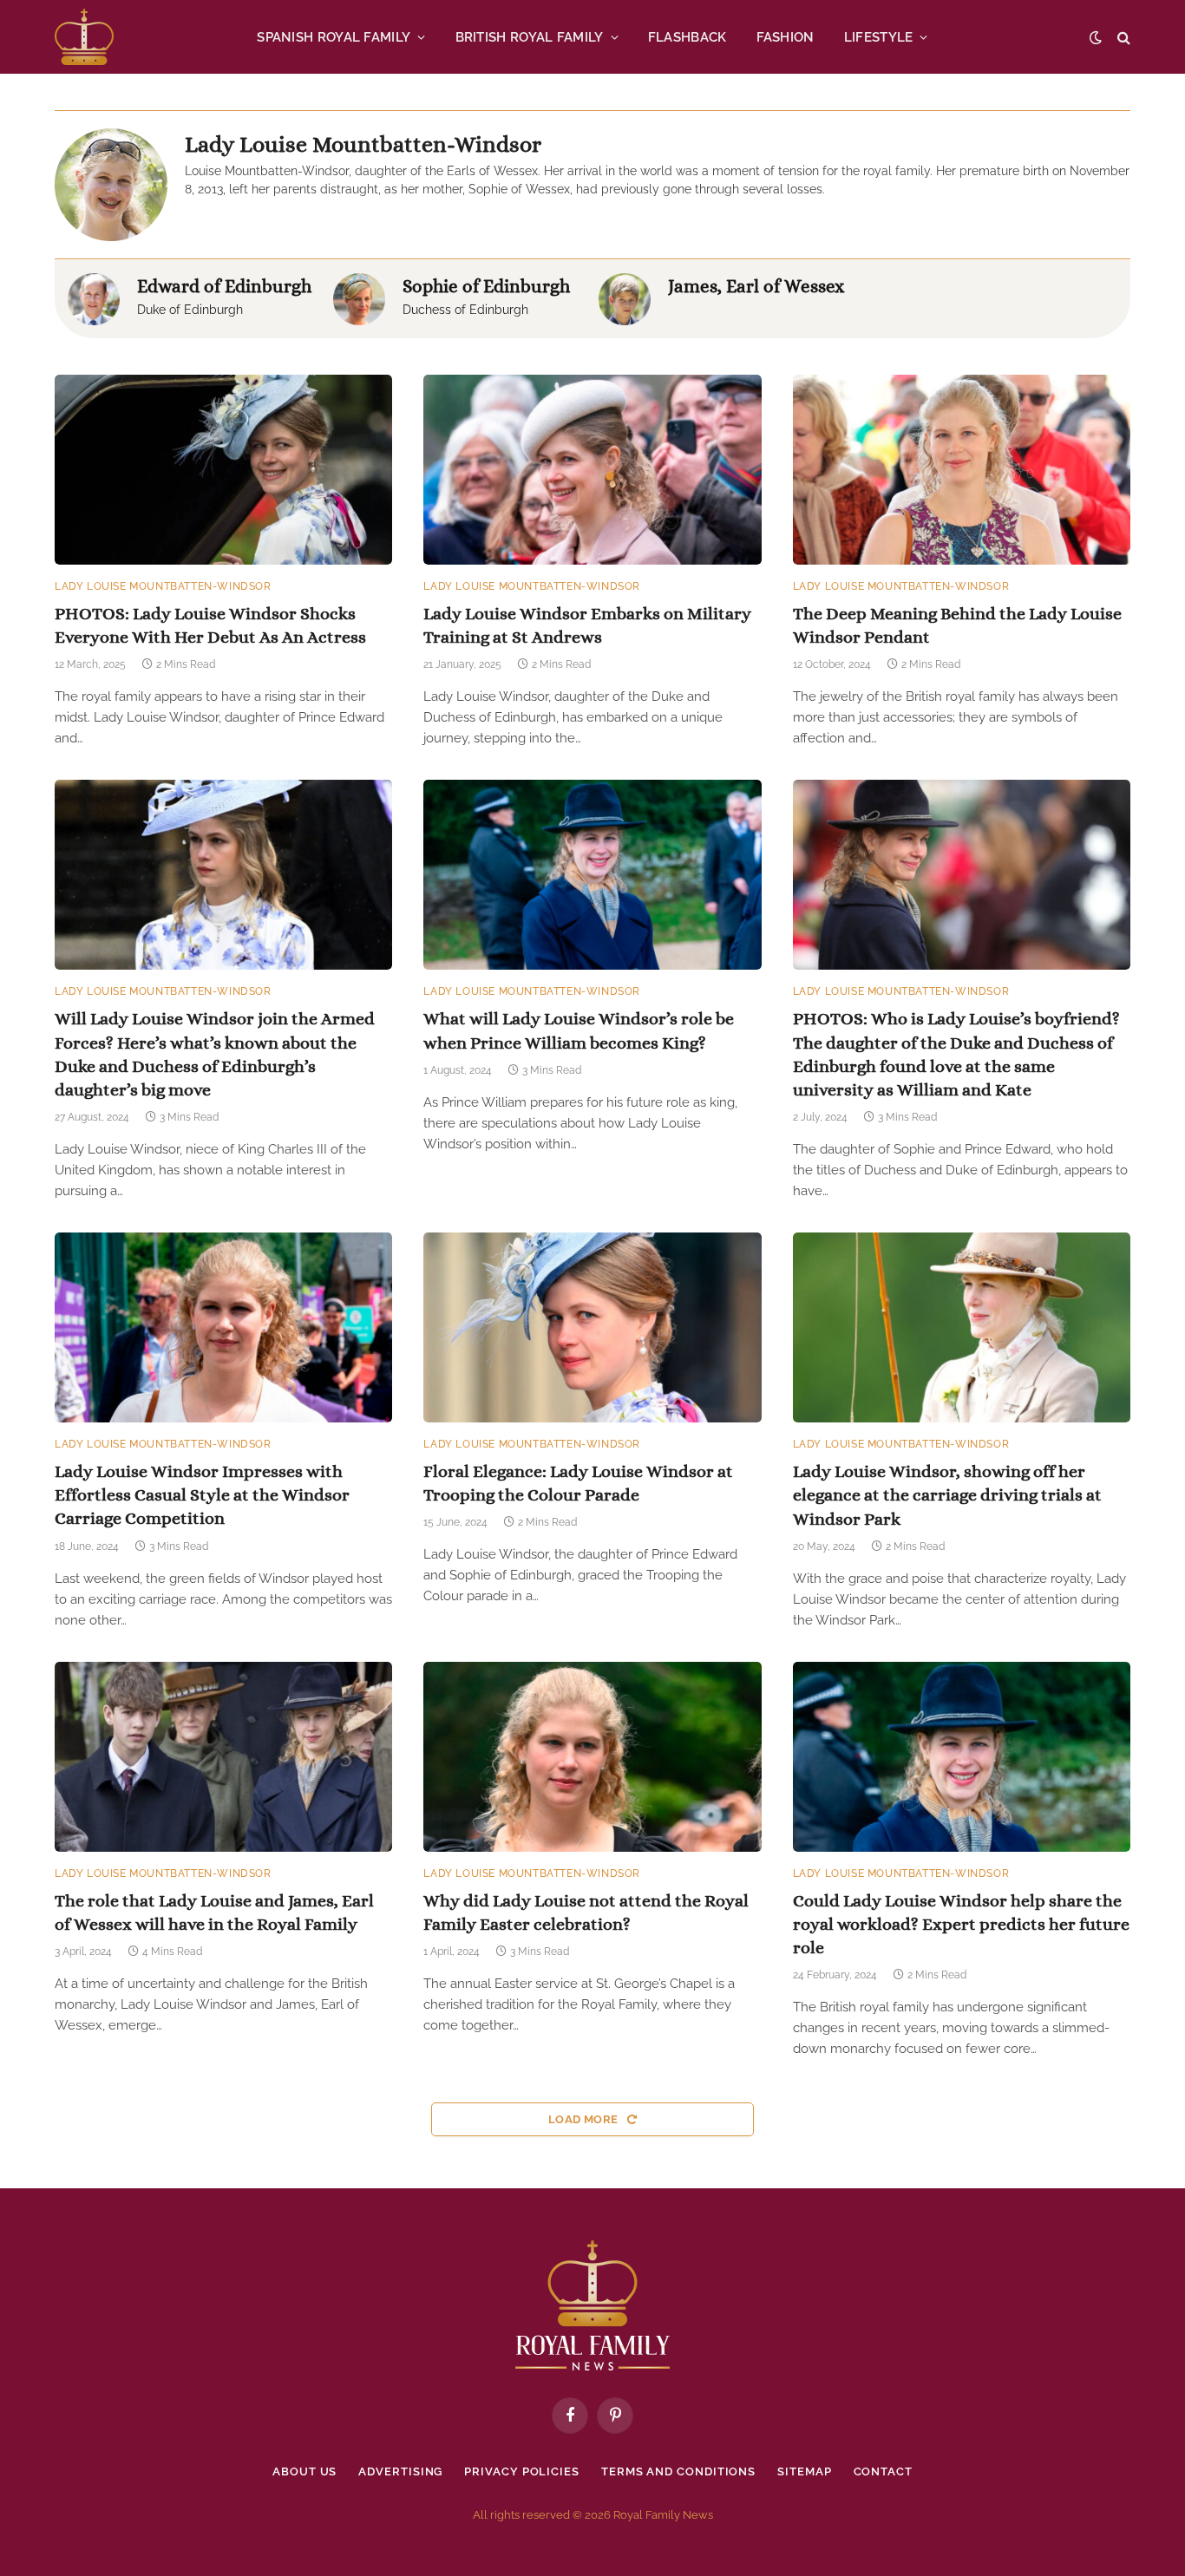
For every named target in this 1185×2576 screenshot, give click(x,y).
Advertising (400, 2471)
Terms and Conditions (678, 2471)
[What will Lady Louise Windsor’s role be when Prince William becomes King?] (592, 875)
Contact (883, 2471)
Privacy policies (522, 2471)
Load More (585, 2119)
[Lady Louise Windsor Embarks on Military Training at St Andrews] (592, 470)
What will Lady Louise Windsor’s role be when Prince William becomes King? (579, 1030)
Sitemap (804, 2471)
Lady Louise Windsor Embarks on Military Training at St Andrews (587, 625)
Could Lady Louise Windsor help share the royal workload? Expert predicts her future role (961, 1924)
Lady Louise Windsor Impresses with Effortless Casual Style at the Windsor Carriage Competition (202, 1495)
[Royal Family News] (84, 37)
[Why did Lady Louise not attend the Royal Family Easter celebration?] (592, 1757)
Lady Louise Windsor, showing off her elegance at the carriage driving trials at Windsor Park (947, 1495)
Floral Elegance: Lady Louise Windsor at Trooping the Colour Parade (578, 1483)
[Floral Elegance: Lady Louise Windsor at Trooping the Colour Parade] (592, 1327)
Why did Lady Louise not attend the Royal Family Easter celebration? (586, 1912)
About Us (304, 2471)
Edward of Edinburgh (224, 286)
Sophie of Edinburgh (486, 286)
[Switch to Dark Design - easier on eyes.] (1096, 37)
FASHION (786, 37)
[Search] (1122, 37)
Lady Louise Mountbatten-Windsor (163, 586)
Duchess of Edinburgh (465, 310)
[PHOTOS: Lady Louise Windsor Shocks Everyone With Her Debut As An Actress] (223, 470)
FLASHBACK (687, 37)
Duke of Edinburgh (190, 310)
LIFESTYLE (879, 37)
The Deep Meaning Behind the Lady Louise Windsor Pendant (957, 625)
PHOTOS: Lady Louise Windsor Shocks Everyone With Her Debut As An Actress (210, 625)
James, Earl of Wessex (756, 286)
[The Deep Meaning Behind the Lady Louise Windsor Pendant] (962, 470)
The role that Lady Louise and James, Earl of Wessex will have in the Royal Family (214, 1912)
